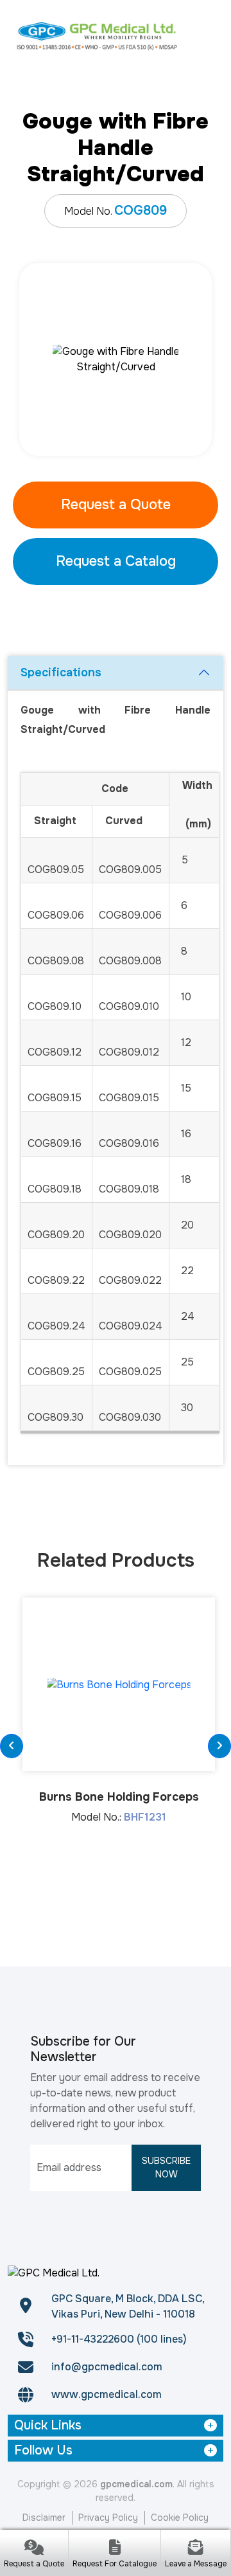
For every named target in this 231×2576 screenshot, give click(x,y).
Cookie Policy (180, 2517)
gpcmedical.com (136, 2484)
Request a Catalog (116, 561)
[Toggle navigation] (207, 35)
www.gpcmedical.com (107, 2394)
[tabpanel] (116, 359)
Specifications (61, 672)
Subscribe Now (166, 2167)
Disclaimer (44, 2517)
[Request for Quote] (34, 2549)
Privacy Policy (108, 2517)
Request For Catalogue (115, 2564)
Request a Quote (116, 505)
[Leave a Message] (196, 2549)
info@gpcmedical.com (107, 2367)
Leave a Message (196, 2564)
